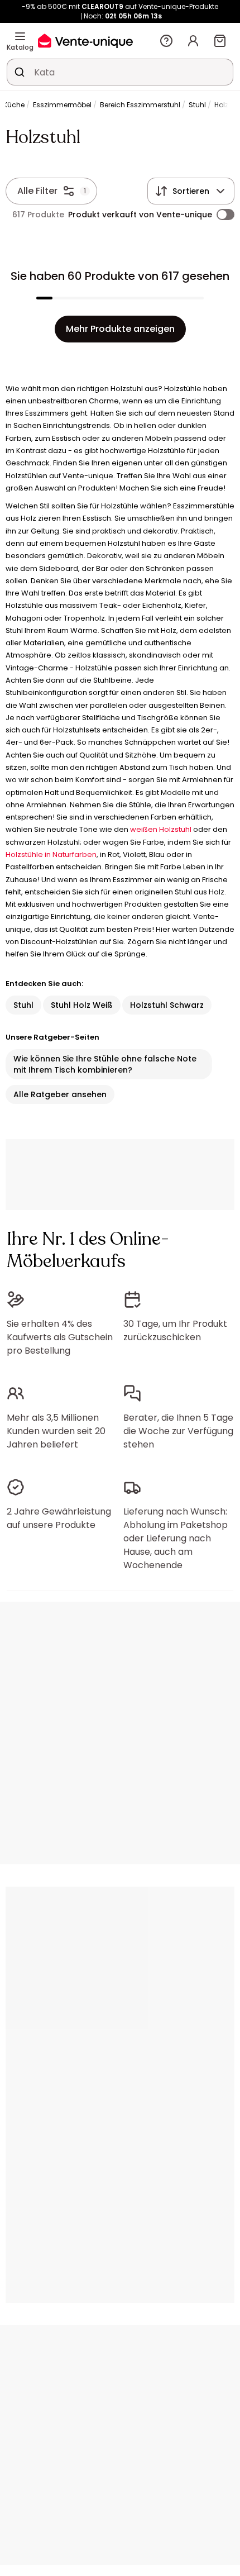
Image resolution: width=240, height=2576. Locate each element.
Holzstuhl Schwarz (167, 1005)
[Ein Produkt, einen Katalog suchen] (20, 72)
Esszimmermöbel (62, 105)
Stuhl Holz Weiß (82, 1005)
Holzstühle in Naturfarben (51, 854)
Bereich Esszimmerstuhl (140, 105)
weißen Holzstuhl (161, 829)
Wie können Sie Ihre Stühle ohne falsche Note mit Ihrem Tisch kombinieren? (105, 1064)
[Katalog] (20, 36)
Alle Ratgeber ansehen (60, 1094)
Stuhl (197, 105)
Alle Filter (37, 191)
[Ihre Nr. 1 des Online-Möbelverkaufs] (85, 41)
